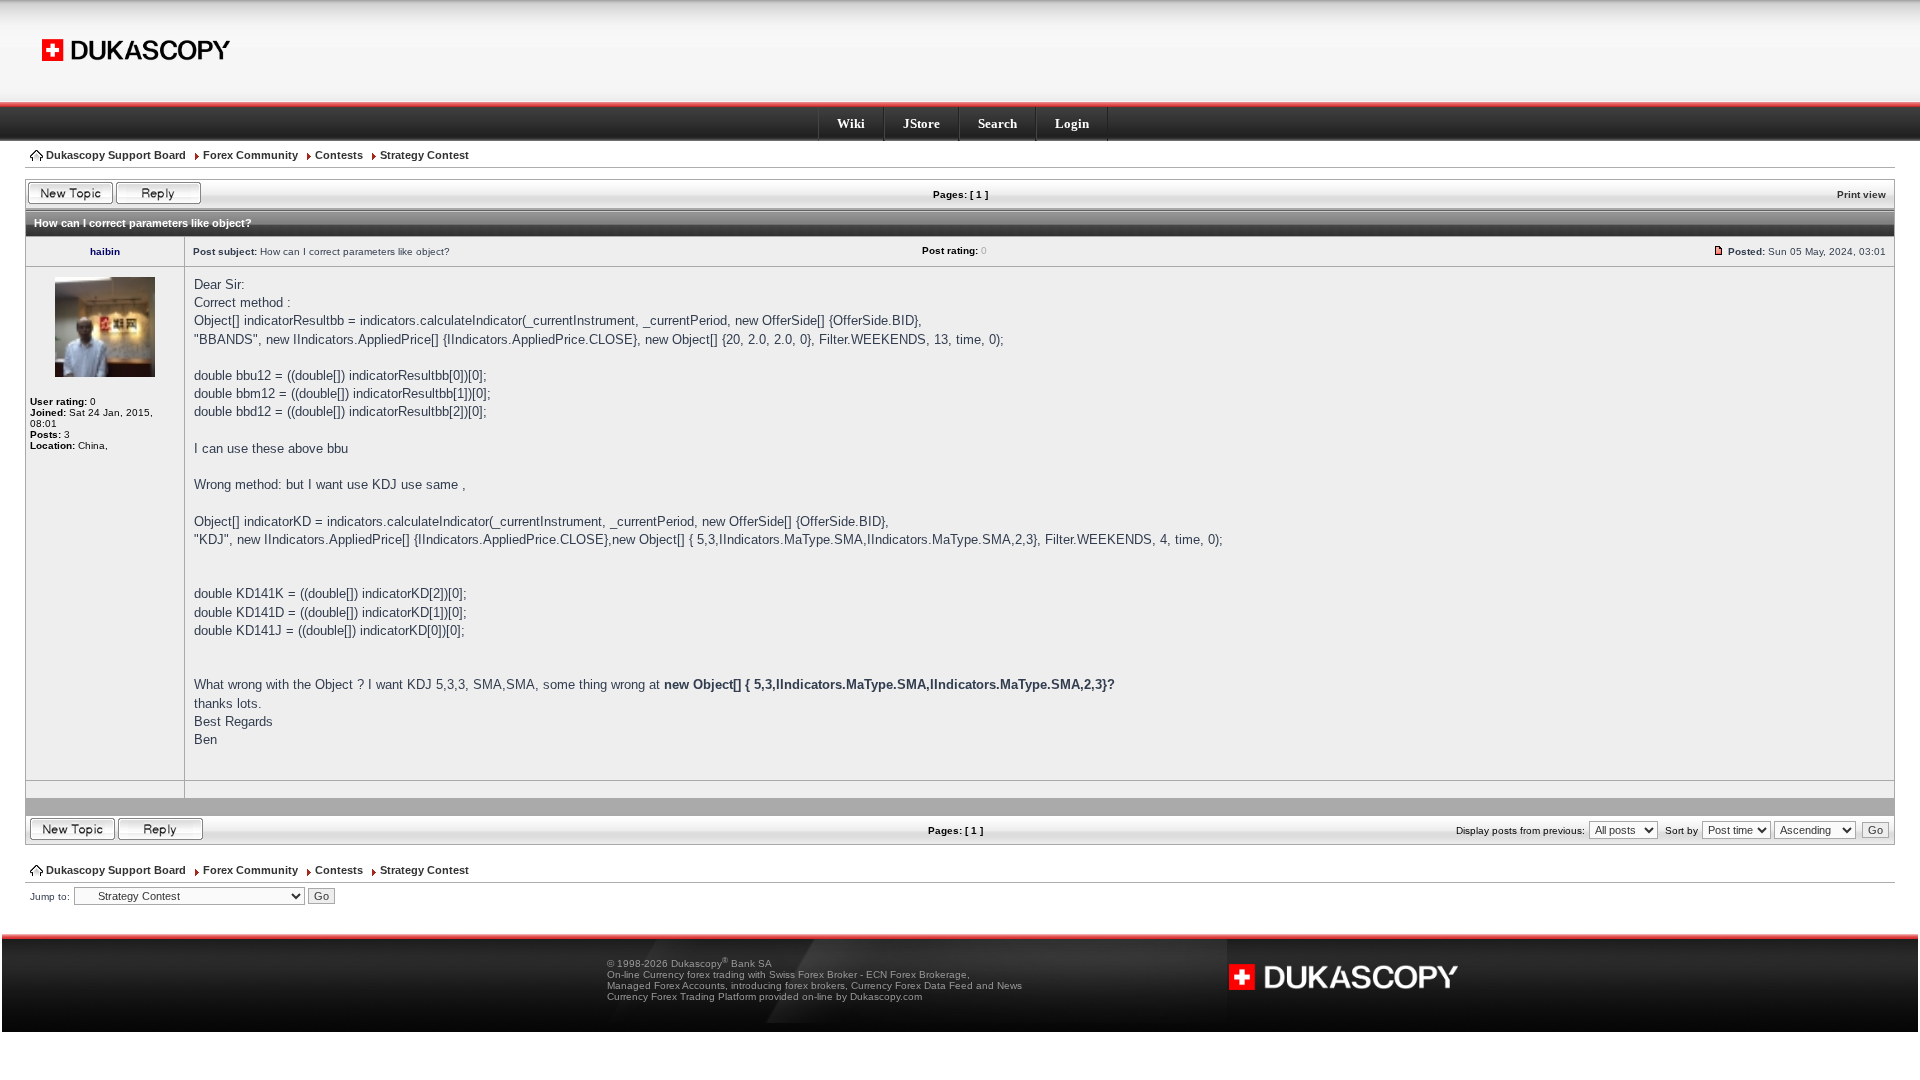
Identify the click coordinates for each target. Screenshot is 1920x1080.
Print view (1861, 194)
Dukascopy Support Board (116, 155)
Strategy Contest (424, 155)
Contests (339, 155)
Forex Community (250, 155)
